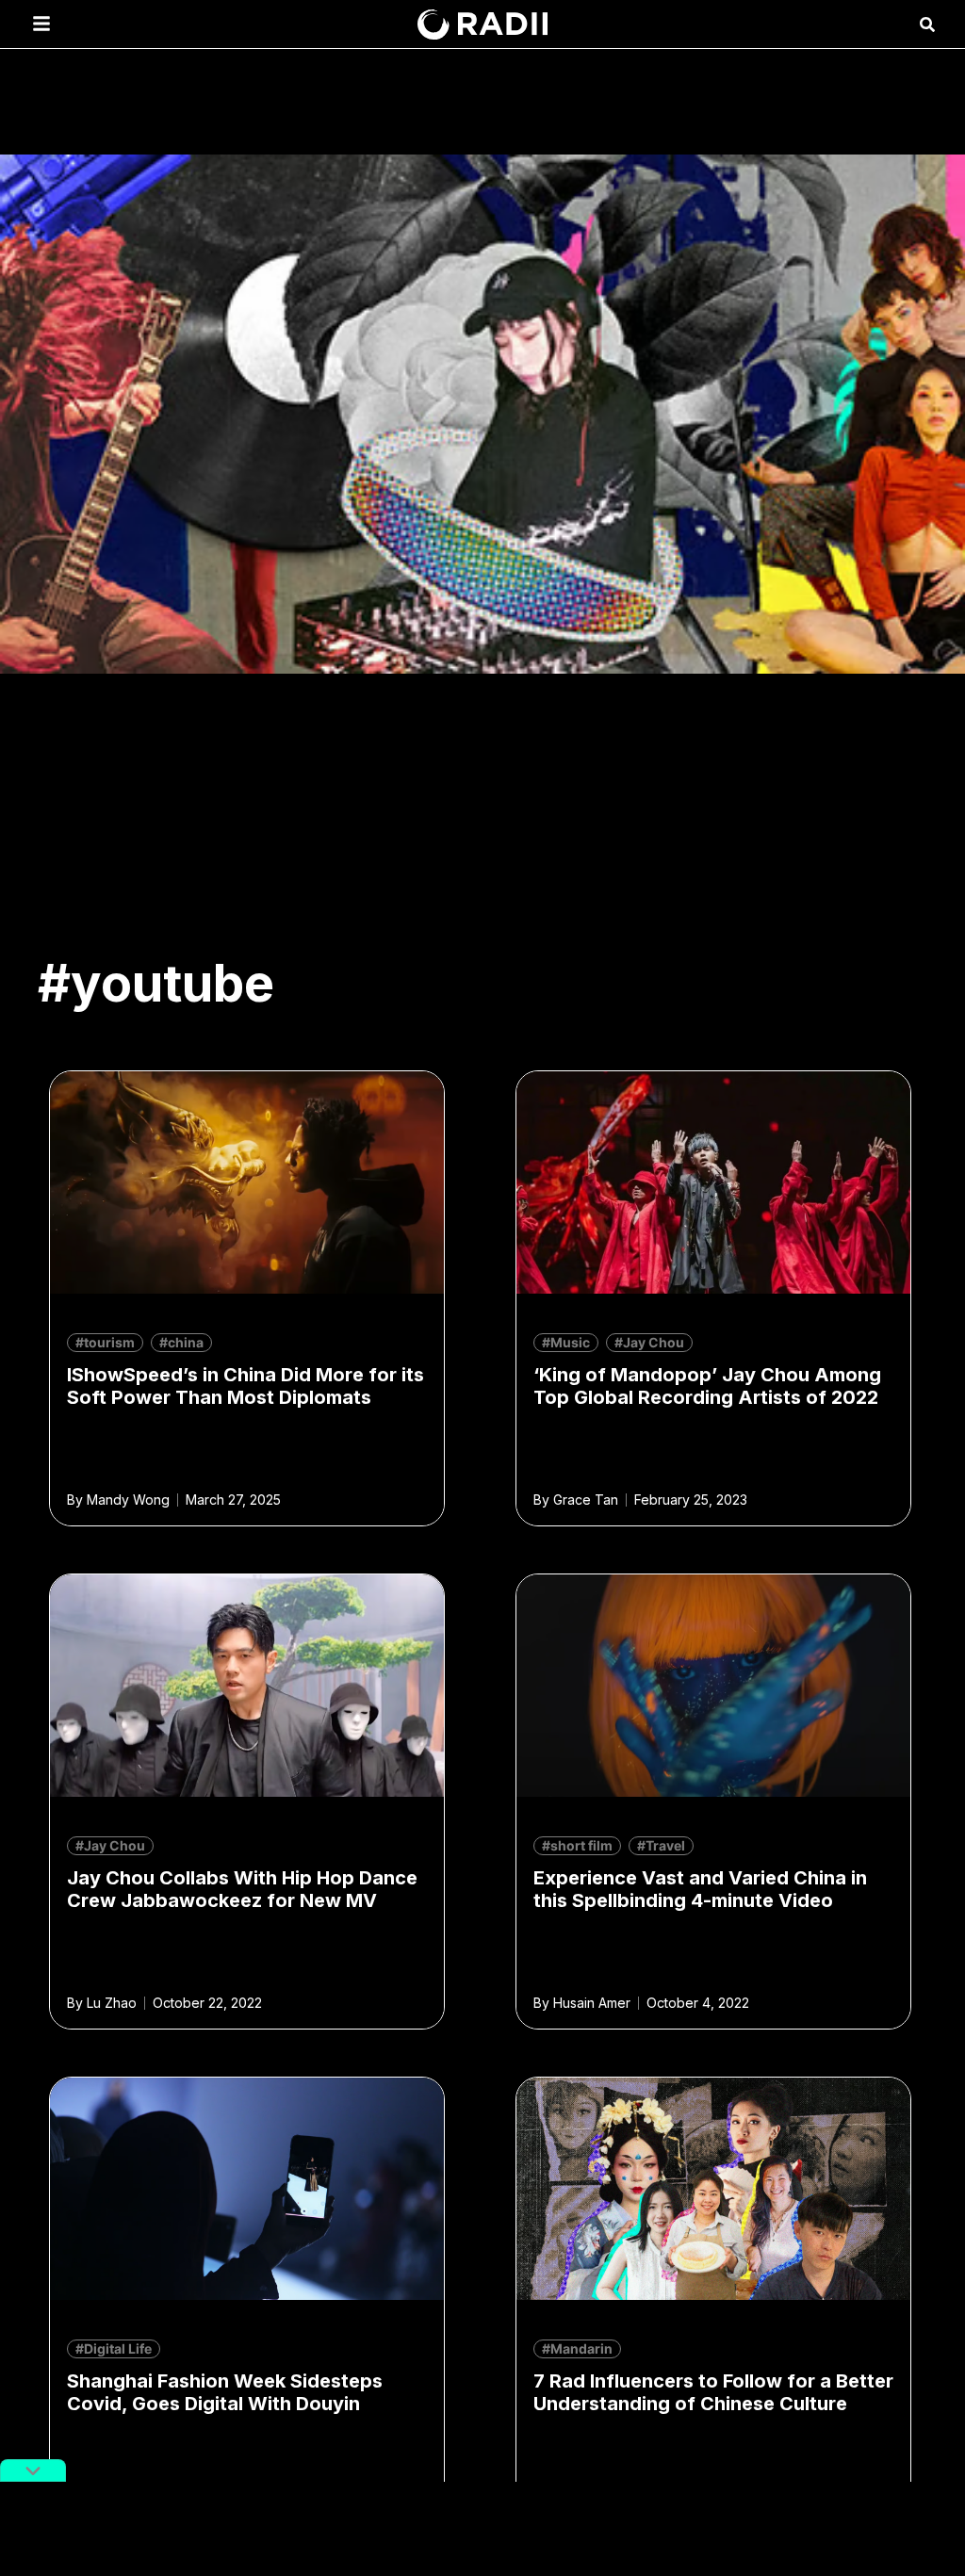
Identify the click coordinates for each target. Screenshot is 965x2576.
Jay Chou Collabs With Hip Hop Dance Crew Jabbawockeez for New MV (242, 1889)
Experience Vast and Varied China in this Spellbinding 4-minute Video (700, 1889)
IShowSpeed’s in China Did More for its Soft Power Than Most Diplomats (245, 1386)
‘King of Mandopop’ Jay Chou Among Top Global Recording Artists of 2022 (707, 1386)
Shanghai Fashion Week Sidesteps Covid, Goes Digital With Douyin (225, 2392)
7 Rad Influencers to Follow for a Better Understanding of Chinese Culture (713, 2392)
